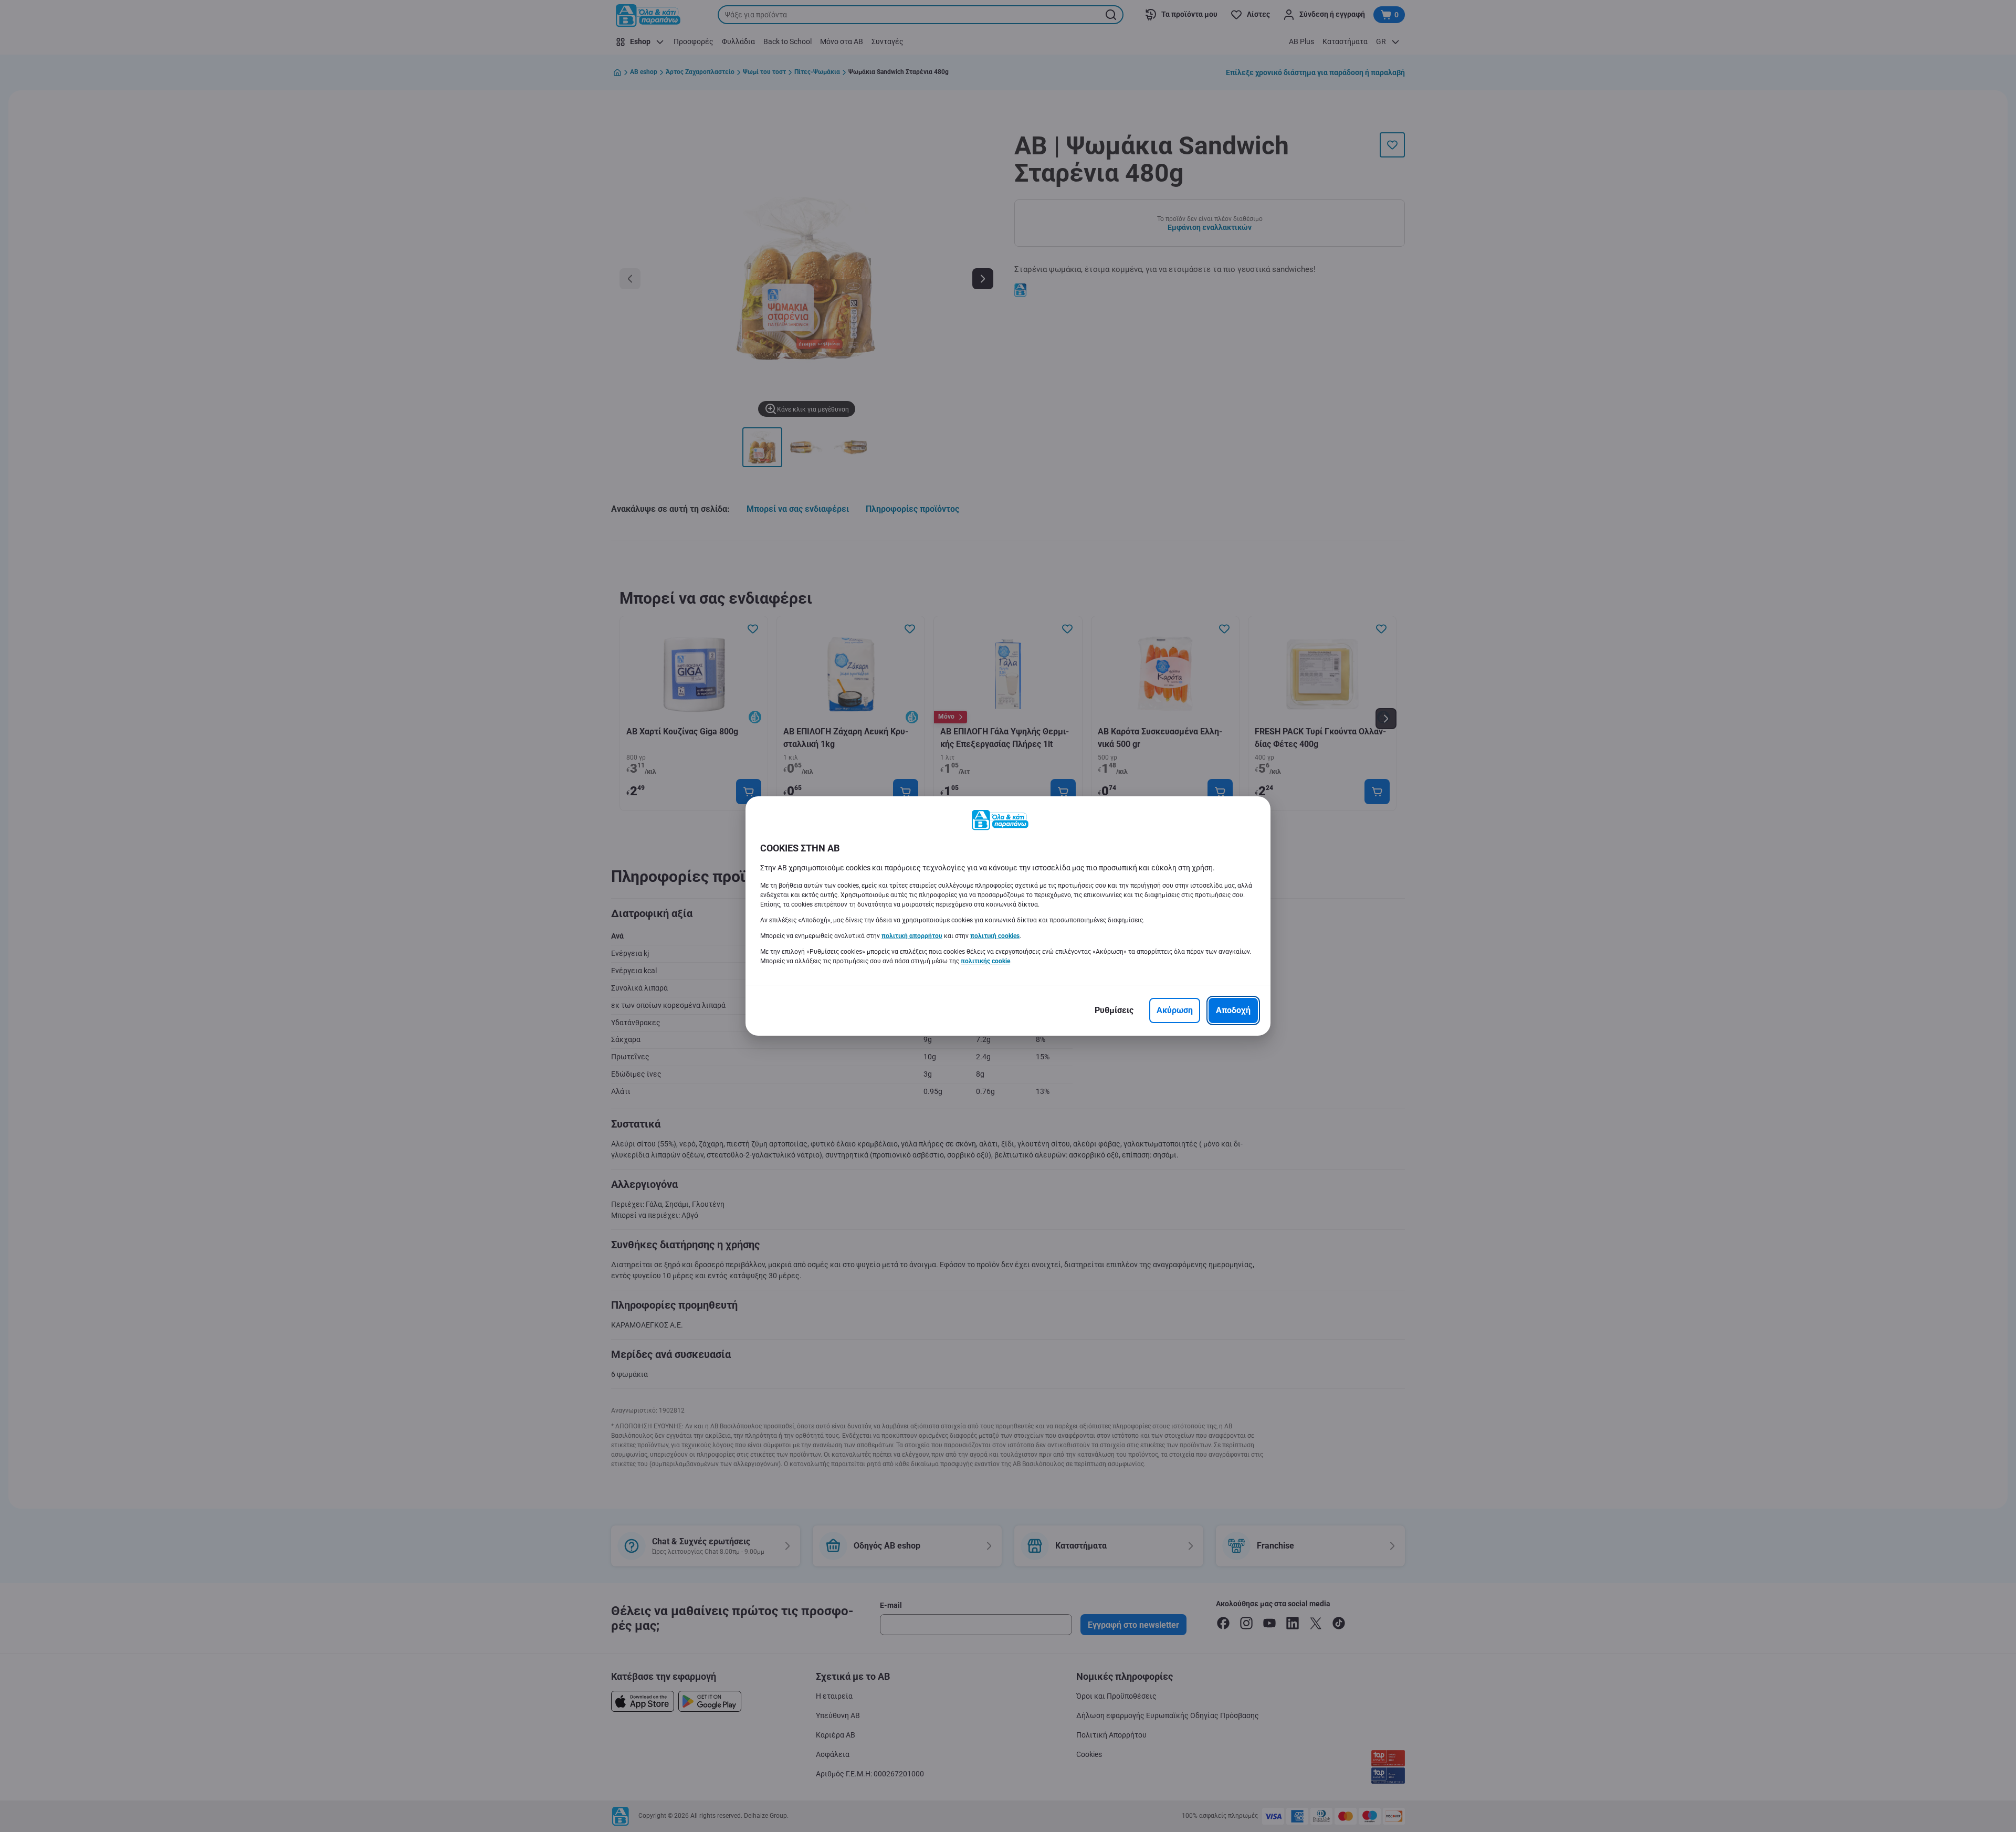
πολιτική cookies (995, 936)
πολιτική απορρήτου (912, 936)
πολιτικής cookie (985, 961)
